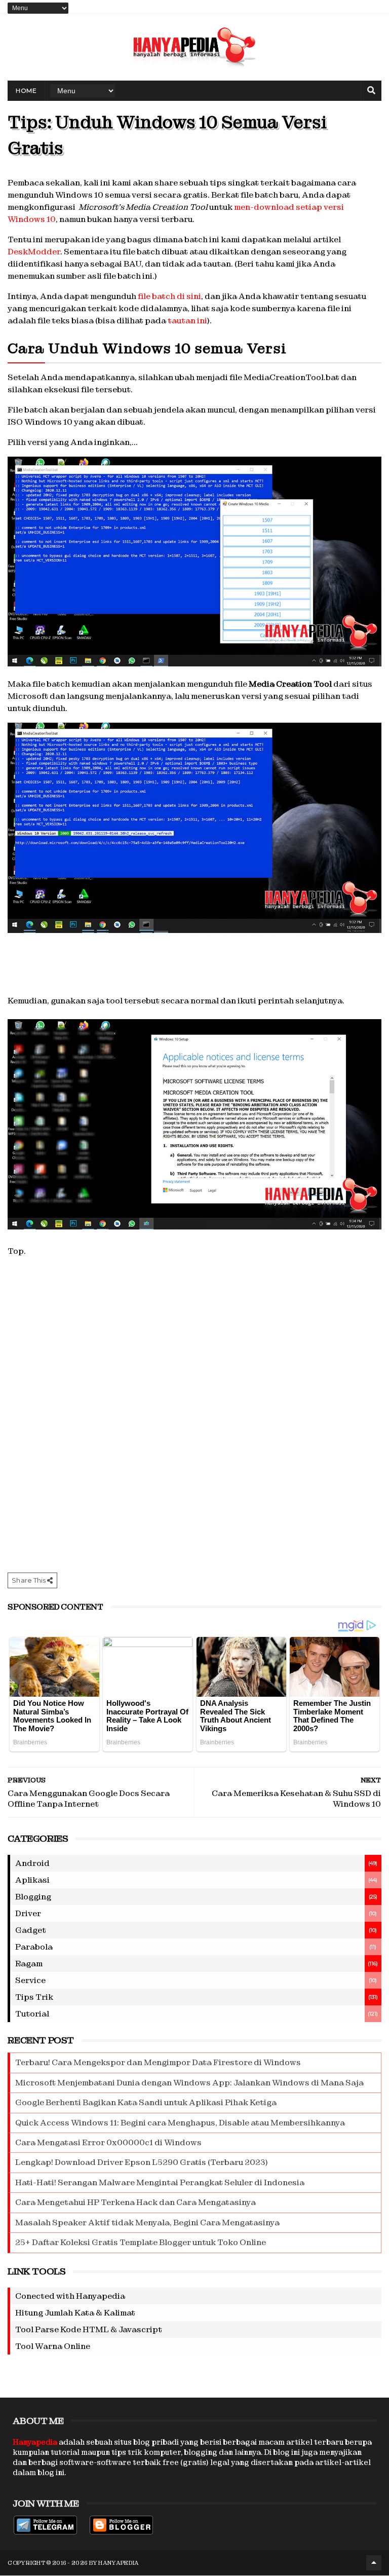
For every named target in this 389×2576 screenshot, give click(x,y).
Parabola (34, 1947)
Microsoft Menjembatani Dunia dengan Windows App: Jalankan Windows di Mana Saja (189, 2083)
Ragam (29, 1964)
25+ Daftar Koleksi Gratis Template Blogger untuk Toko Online (141, 2242)
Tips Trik (34, 1997)
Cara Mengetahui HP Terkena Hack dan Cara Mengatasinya (135, 2202)
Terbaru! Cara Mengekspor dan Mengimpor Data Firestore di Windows (158, 2062)
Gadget (31, 1930)
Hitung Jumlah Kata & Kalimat (75, 2313)
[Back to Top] (374, 2563)
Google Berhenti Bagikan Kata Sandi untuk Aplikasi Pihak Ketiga (146, 2102)
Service (30, 1980)
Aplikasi (32, 1880)
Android (32, 1863)
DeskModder (34, 252)
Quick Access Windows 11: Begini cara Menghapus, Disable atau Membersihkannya (180, 2123)
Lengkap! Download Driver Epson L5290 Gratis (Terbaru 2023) (142, 2162)
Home (26, 90)
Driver (28, 1913)
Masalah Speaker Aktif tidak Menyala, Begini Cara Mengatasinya (147, 2223)
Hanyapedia (119, 2563)
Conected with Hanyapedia (70, 2296)
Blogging (33, 1897)
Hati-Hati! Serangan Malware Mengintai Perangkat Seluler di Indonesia (160, 2182)
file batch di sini (169, 296)
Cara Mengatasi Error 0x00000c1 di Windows (108, 2142)
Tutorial (32, 2014)
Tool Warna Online (53, 2346)
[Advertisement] (194, 976)
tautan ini (187, 321)
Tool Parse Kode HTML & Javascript (89, 2329)
